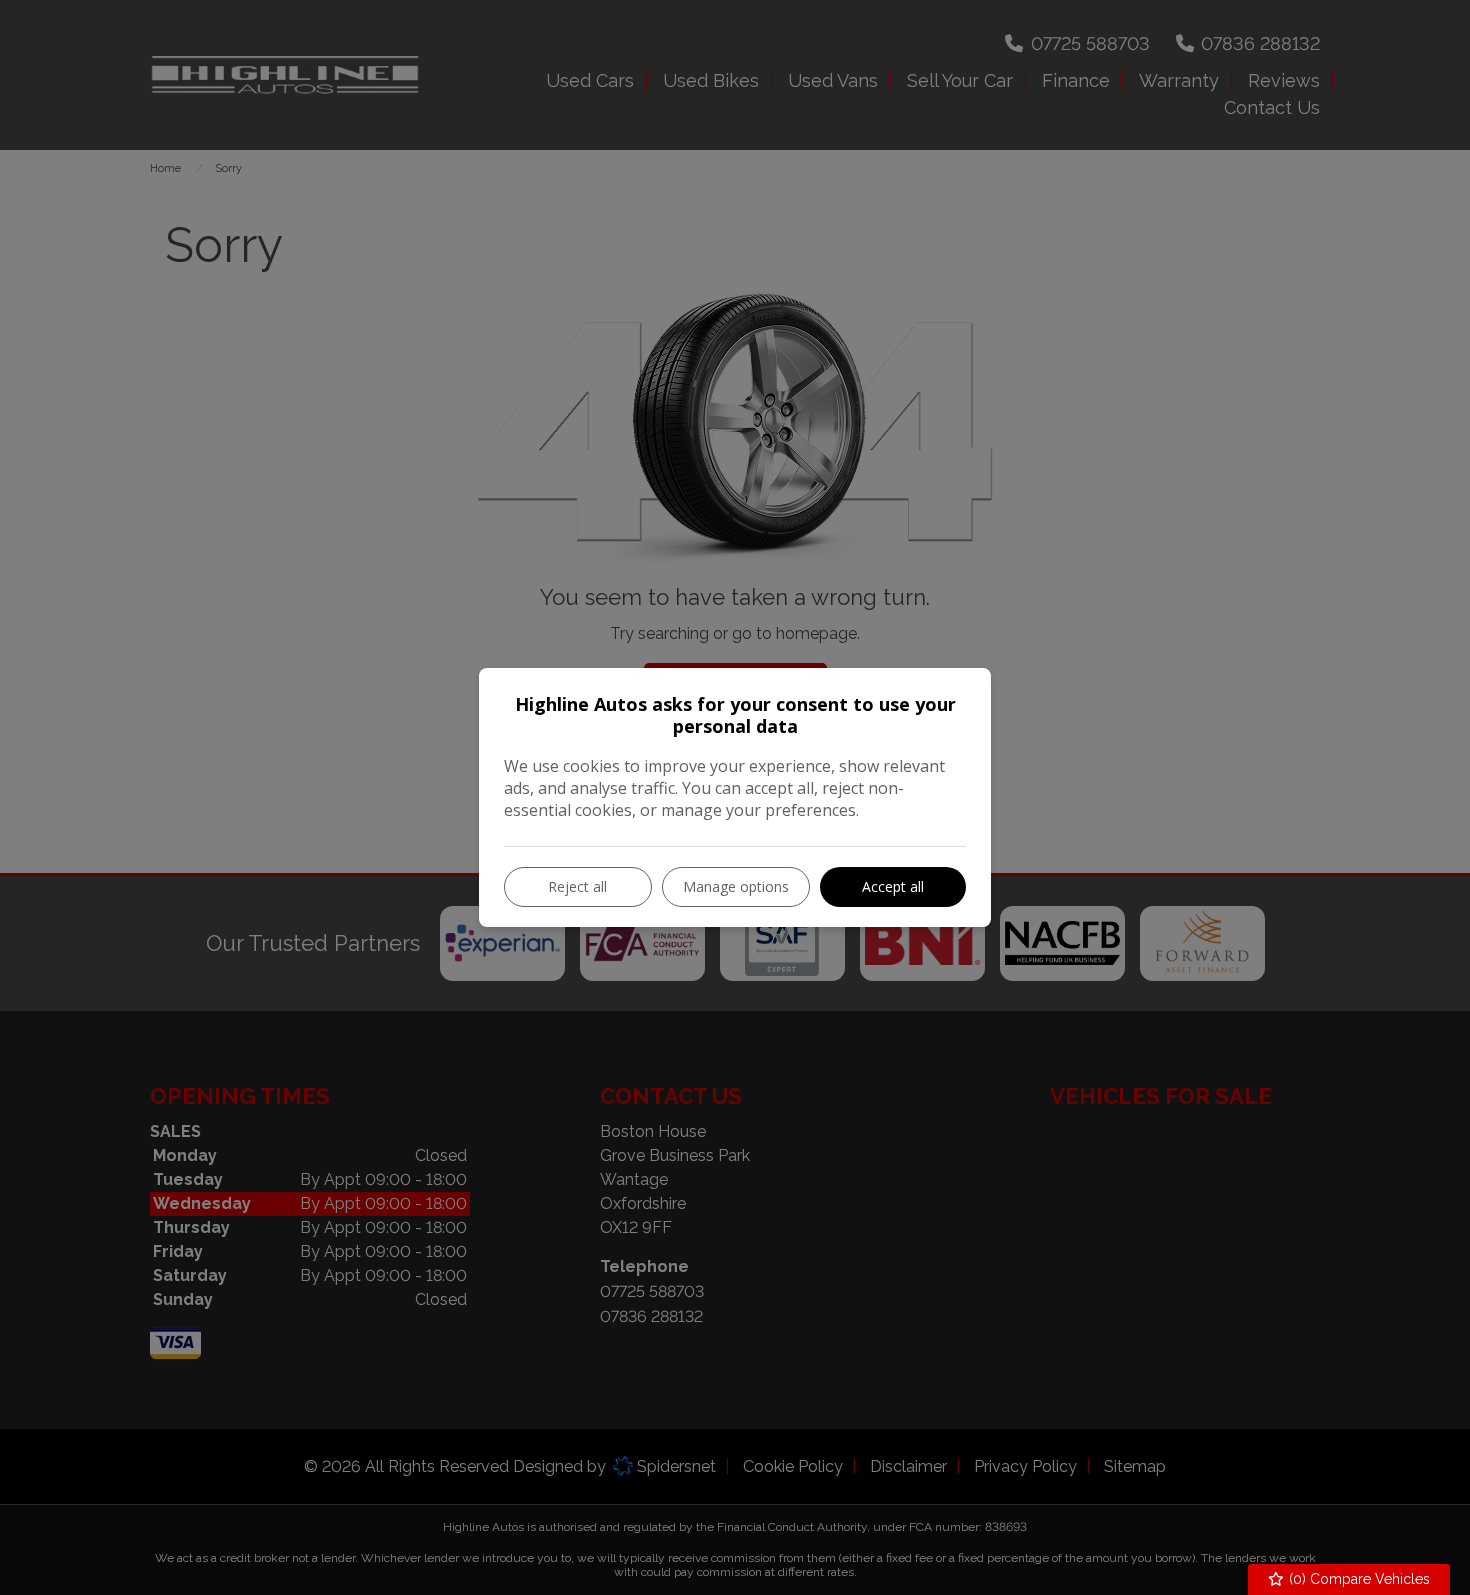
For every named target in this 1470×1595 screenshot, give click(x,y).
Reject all (577, 886)
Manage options (736, 886)
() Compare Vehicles (1357, 1579)
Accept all (893, 886)
